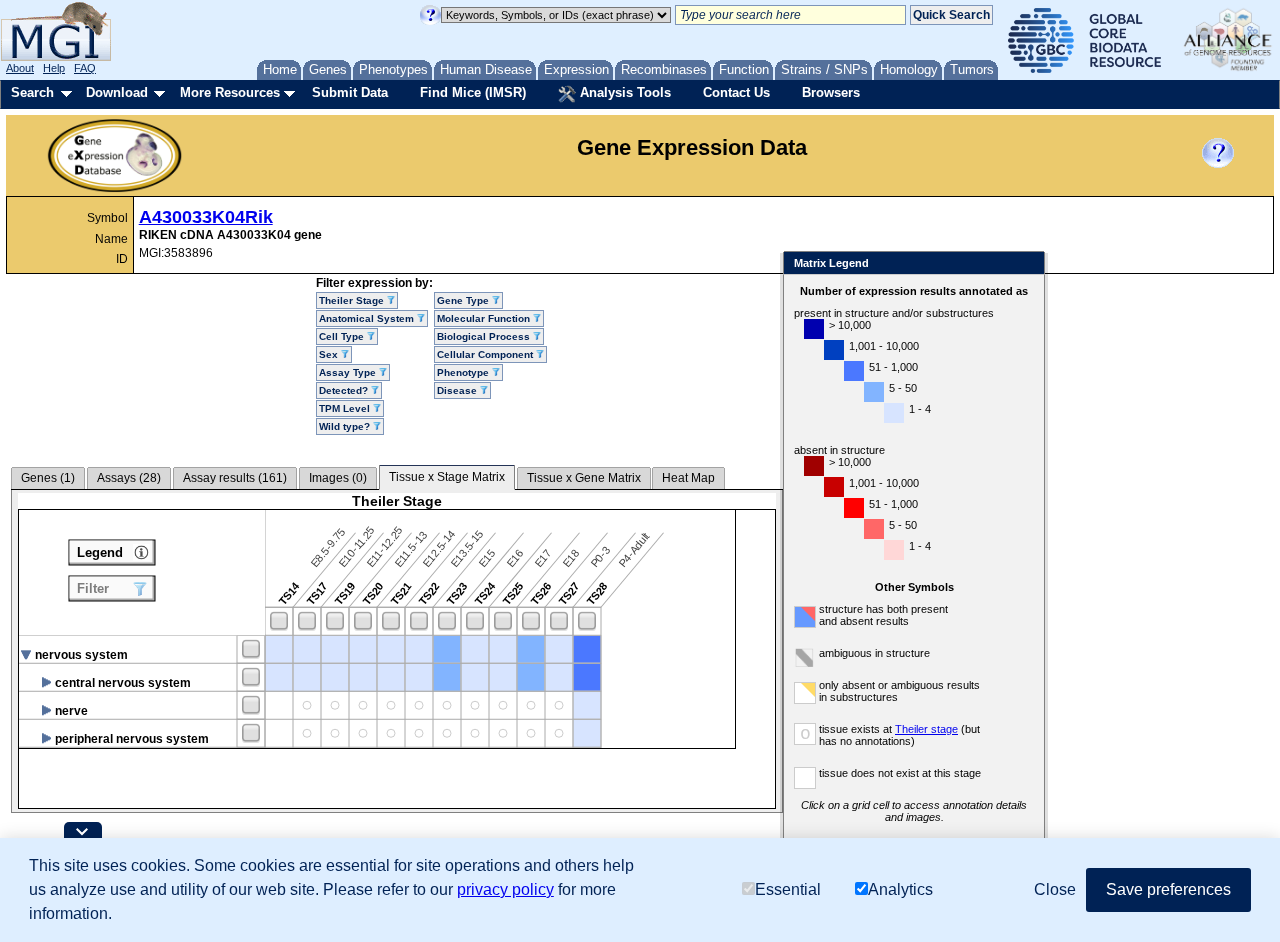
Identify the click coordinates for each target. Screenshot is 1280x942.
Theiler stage (926, 729)
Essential (788, 889)
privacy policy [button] (505, 889)
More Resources (230, 92)
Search (32, 92)
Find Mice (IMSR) (473, 92)
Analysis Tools (623, 92)
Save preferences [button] (1168, 889)
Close (1025, 264)
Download (117, 92)
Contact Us (736, 92)
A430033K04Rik (206, 217)
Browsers (831, 92)
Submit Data (350, 92)
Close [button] (1055, 889)
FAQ (85, 68)
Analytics (900, 889)
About (20, 68)
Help (54, 68)
